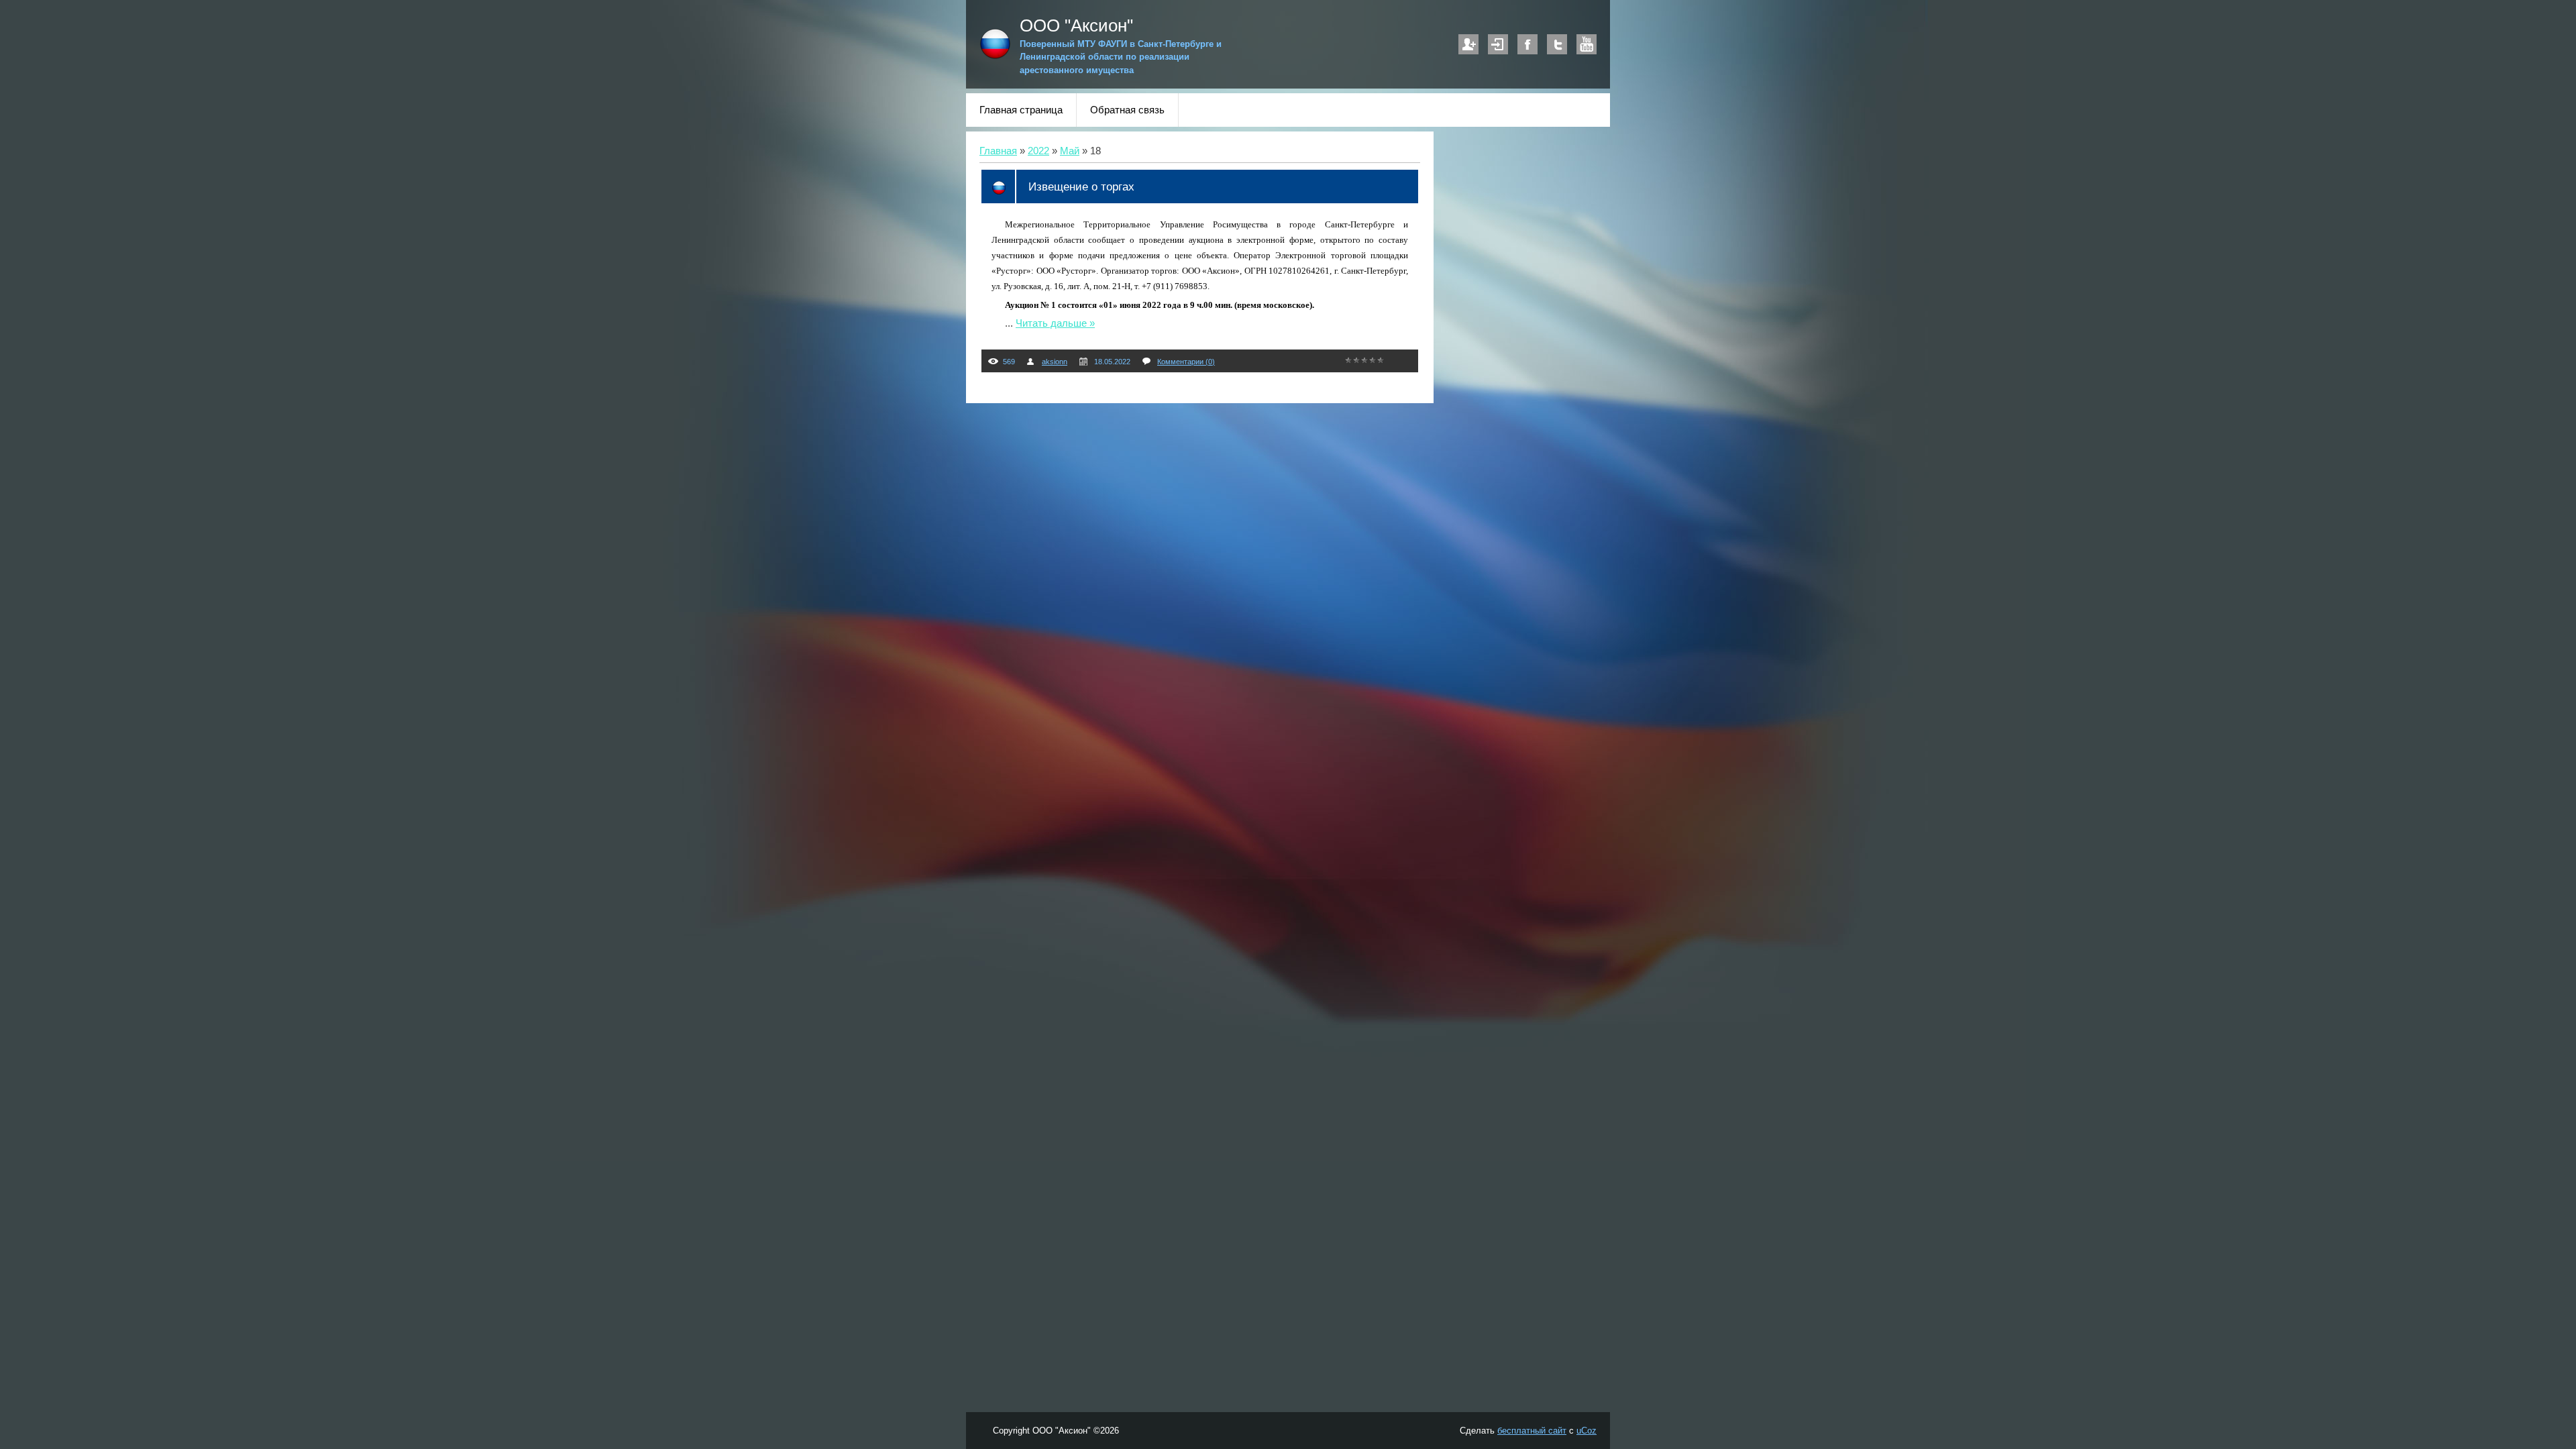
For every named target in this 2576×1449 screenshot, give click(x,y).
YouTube (1587, 44)
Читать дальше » (1055, 323)
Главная (998, 151)
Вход (1498, 44)
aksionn (1055, 362)
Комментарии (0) (1186, 362)
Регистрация (1468, 44)
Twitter (1557, 44)
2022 (1038, 151)
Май (1070, 151)
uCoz (1587, 1431)
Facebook (1527, 44)
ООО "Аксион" (1076, 25)
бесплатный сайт (1532, 1431)
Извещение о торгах (1081, 186)
